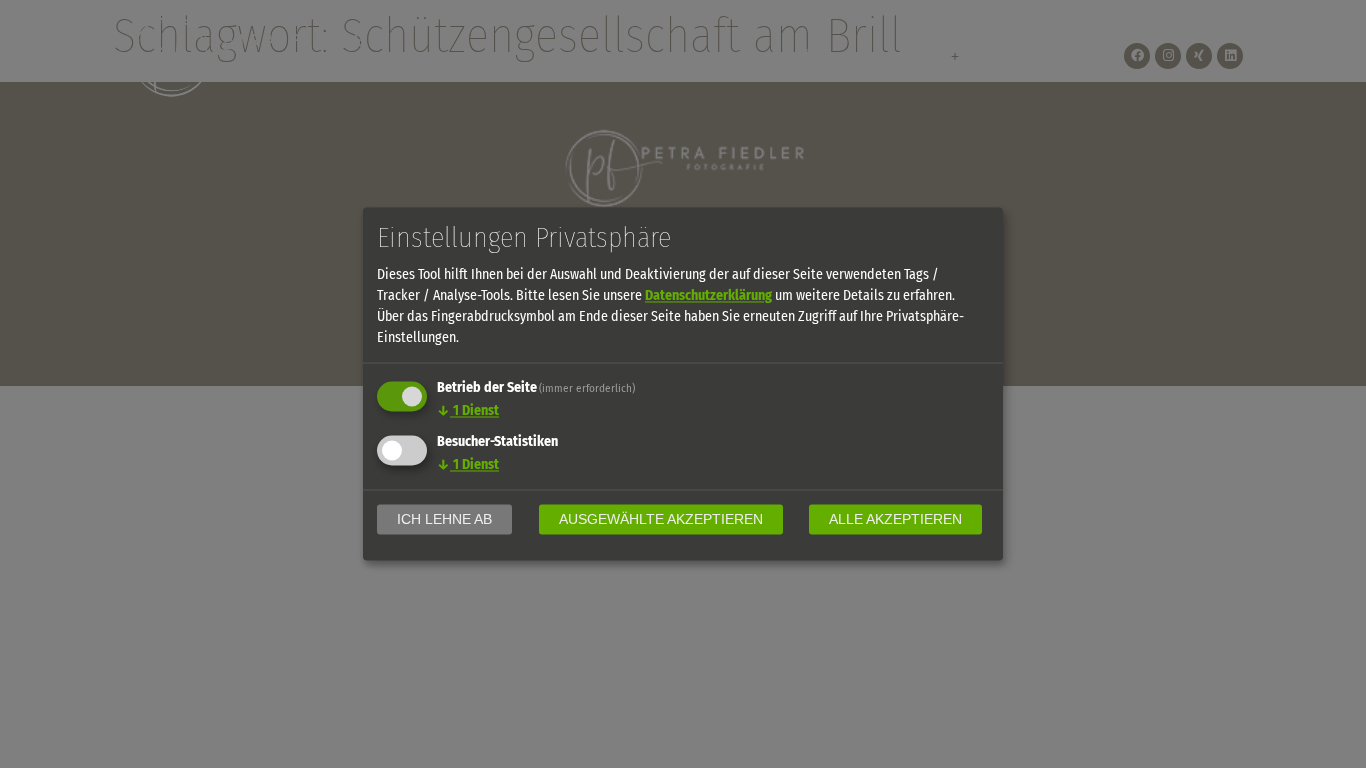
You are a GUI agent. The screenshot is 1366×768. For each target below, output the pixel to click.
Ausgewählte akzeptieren (661, 520)
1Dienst (468, 411)
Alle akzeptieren (895, 520)
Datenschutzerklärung (708, 296)
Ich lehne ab (444, 520)
